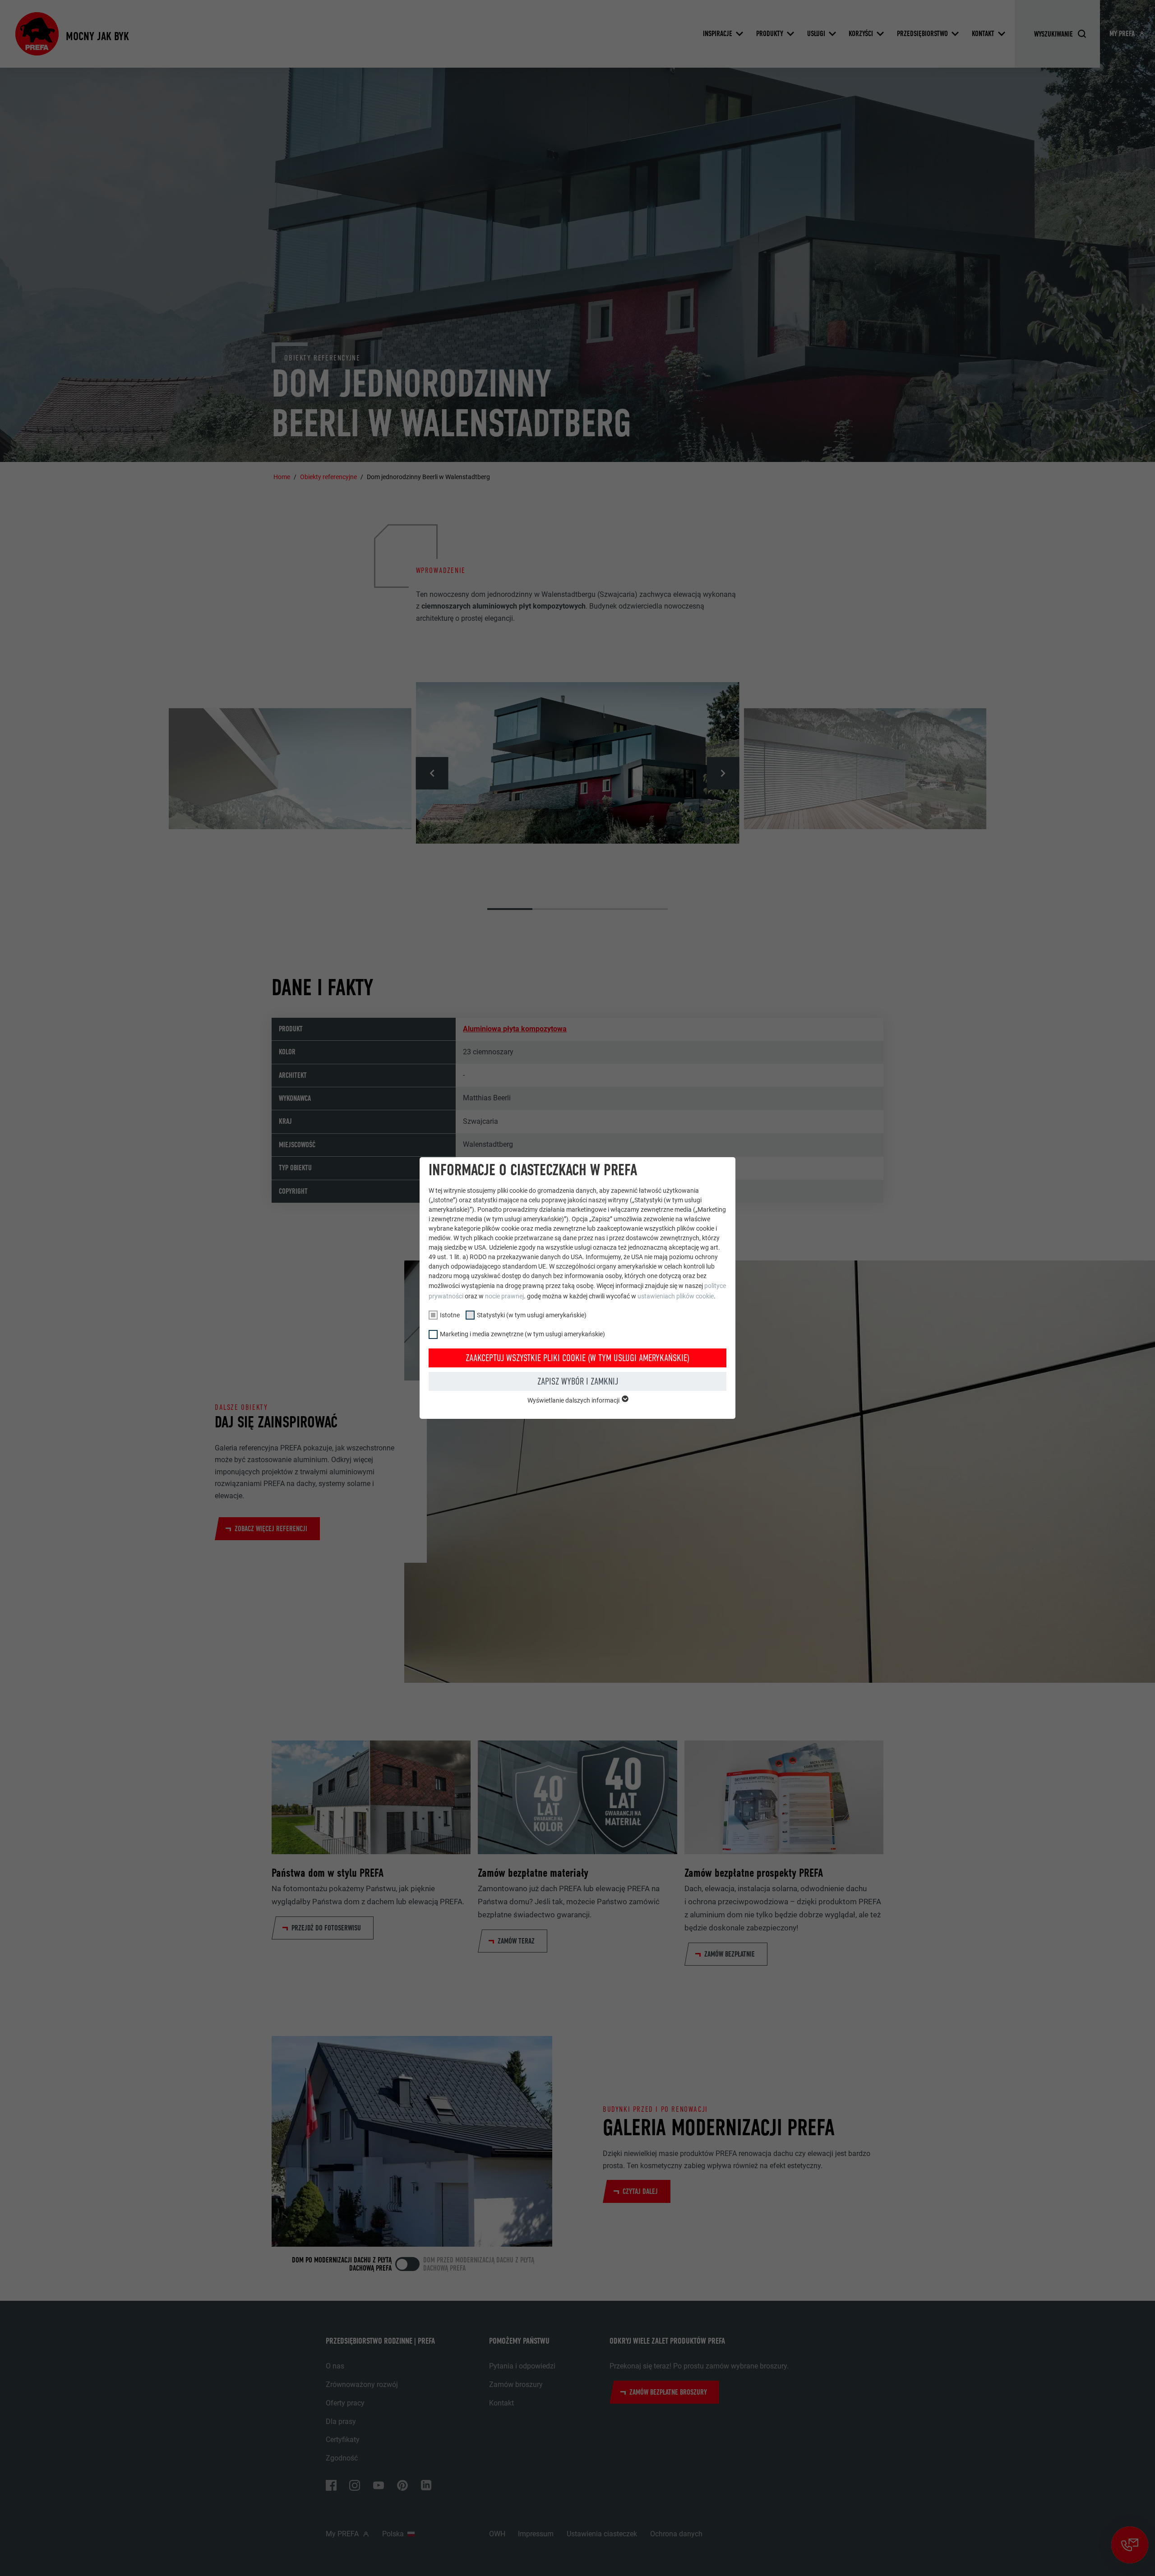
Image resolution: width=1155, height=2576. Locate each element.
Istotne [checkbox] (450, 1315)
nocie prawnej (504, 1296)
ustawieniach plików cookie (676, 1296)
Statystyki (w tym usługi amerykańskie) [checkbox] (532, 1315)
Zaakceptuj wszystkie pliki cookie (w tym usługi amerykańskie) (577, 1358)
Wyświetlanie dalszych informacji (574, 1400)
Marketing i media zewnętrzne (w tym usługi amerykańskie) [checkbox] (522, 1334)
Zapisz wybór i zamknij (578, 1381)
